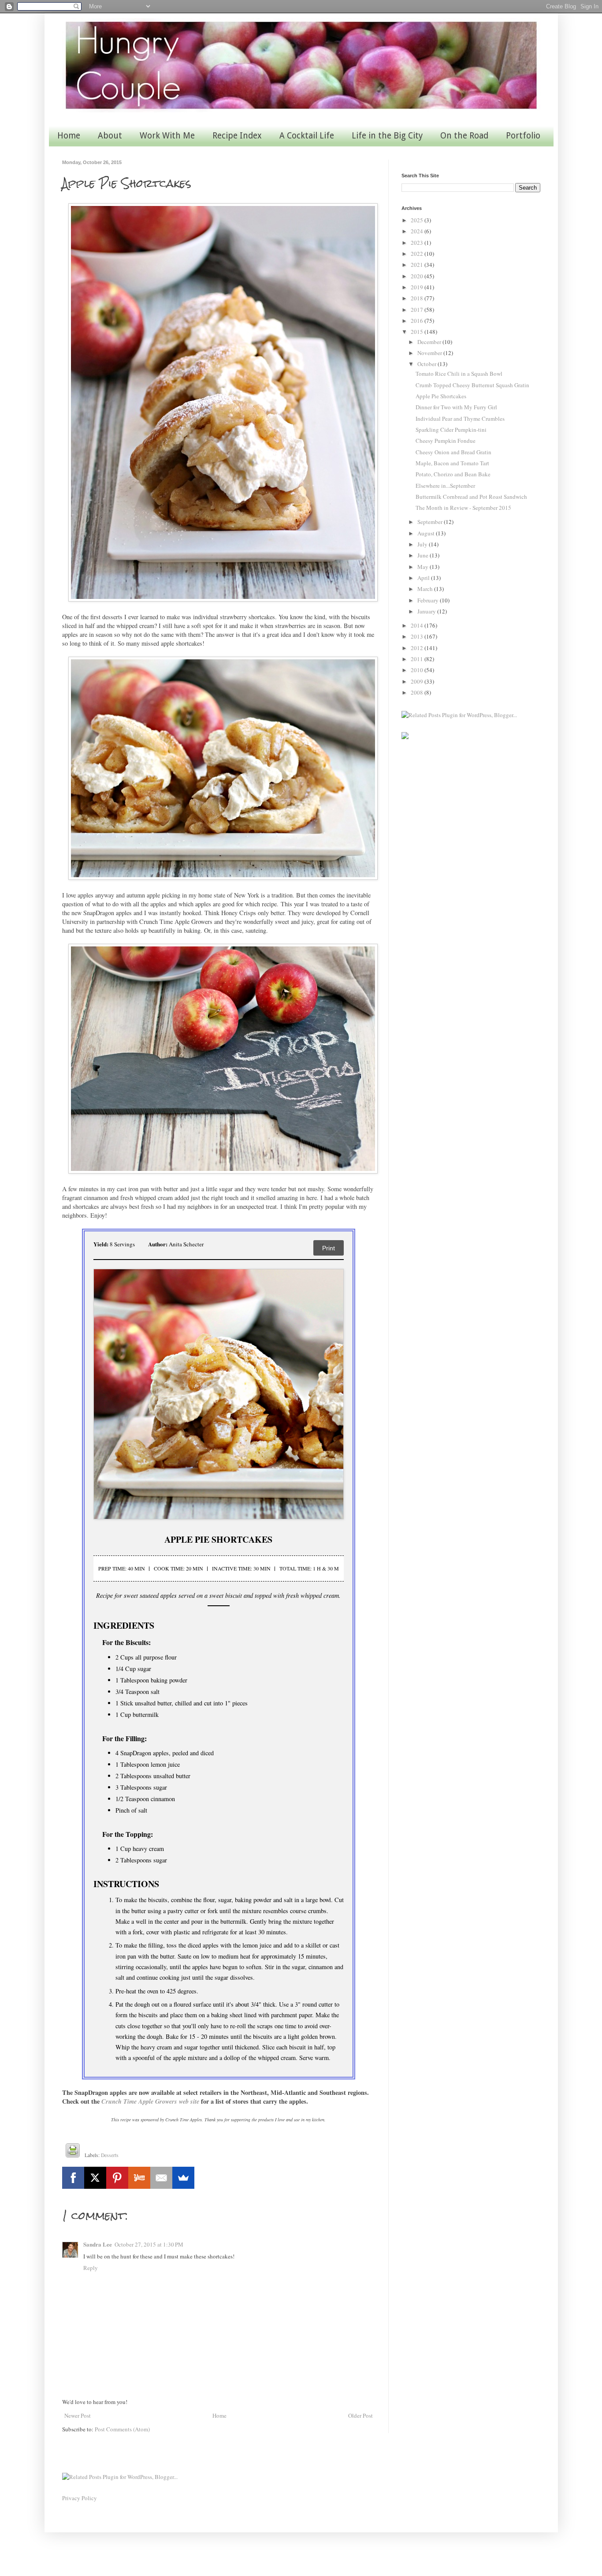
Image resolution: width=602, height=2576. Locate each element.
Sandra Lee (98, 2244)
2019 (418, 287)
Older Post (360, 2415)
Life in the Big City (387, 136)
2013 (418, 636)
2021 (418, 265)
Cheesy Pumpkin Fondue (446, 441)
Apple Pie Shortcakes (441, 396)
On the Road (464, 136)
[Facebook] (73, 2178)
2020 (418, 276)
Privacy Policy (80, 2498)
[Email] (161, 2178)
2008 (418, 692)
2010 (418, 670)
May (424, 567)
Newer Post (78, 2415)
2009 (418, 681)
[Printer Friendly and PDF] (73, 2152)
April (424, 578)
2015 (418, 332)
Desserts (110, 2155)
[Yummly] (139, 2178)
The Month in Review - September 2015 (463, 508)
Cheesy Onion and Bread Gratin (453, 452)
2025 (418, 220)
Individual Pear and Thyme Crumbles (460, 419)
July (423, 544)
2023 (418, 243)
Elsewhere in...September (445, 486)
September (431, 522)
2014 (418, 625)
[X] (95, 2178)
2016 (418, 321)
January (427, 611)
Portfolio (523, 136)
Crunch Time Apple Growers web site (150, 2101)
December (430, 342)
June (424, 555)
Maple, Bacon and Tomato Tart (452, 463)
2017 (418, 310)
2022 (418, 254)
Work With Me (167, 136)
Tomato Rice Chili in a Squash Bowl (459, 374)
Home (69, 136)
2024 (418, 231)
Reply (91, 2268)
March (426, 589)
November (430, 353)
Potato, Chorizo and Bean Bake (453, 474)
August (427, 533)
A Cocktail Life (307, 136)
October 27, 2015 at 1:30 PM (149, 2244)
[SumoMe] (183, 2178)
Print (329, 1248)
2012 (418, 648)
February (429, 600)
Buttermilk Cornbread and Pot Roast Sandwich (471, 497)
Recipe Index (237, 136)
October (427, 364)
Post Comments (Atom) (122, 2429)
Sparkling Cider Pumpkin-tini (451, 430)
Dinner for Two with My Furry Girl (456, 407)
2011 (418, 659)
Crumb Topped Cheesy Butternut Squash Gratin (472, 385)
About (110, 136)
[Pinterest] (117, 2178)
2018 (418, 298)
